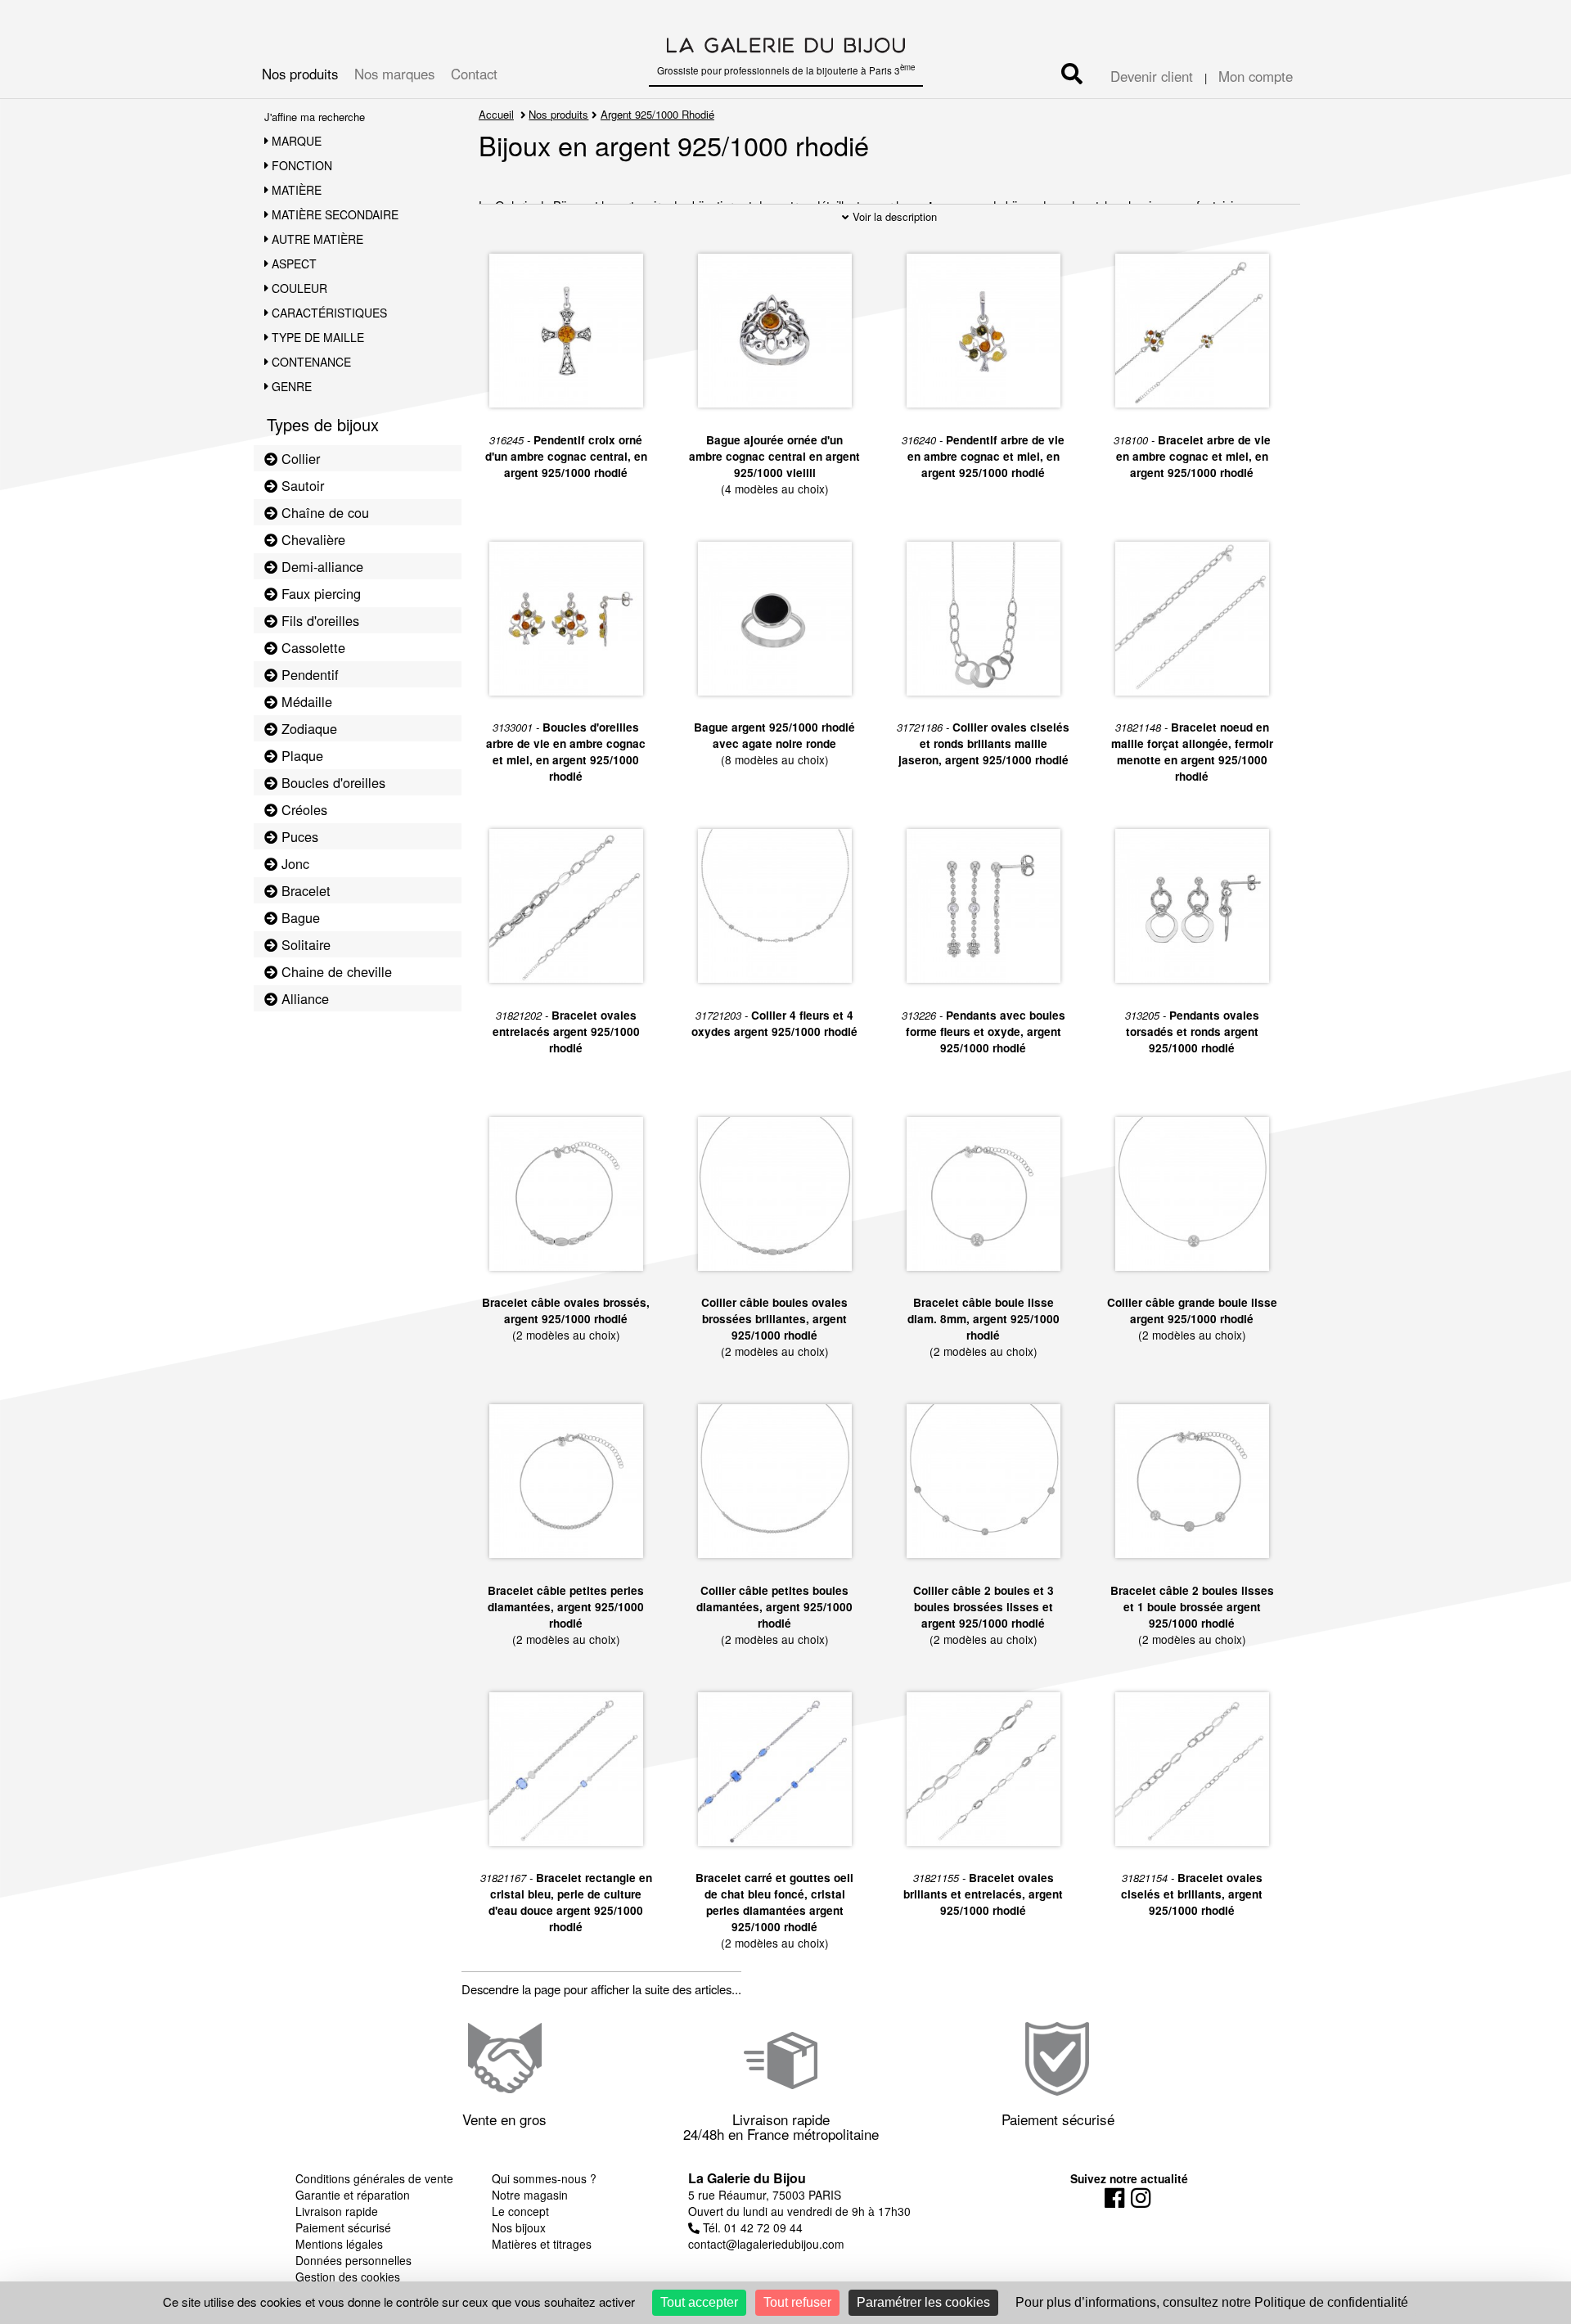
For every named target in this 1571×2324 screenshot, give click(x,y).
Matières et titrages (542, 2244)
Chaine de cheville (335, 971)
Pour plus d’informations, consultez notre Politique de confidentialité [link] (1212, 2302)
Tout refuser (797, 2302)
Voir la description (893, 216)
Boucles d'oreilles (331, 782)
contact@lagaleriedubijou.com (766, 2244)
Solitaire (304, 944)
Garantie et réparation (353, 2195)
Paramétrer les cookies (923, 2302)
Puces (298, 836)
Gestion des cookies (348, 2277)
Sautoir (301, 485)
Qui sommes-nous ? (544, 2178)
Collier (299, 458)
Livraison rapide (337, 2211)
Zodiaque (307, 728)
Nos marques (394, 74)
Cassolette (311, 647)
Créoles (302, 809)
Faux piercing (319, 593)
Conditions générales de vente (374, 2178)
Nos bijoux (519, 2227)
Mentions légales (339, 2244)
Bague (299, 917)
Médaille (305, 701)
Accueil (496, 114)
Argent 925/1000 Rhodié (657, 114)
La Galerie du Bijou (747, 2178)
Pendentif (308, 674)
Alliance (303, 998)
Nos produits (300, 74)
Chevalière (311, 539)
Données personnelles (353, 2260)
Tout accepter (699, 2302)
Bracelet (304, 890)
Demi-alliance (320, 566)
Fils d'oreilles (318, 620)
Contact (474, 74)
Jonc (293, 863)
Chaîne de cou (323, 512)
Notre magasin (530, 2195)
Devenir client (1152, 76)
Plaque (300, 755)
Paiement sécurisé (343, 2227)
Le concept (520, 2211)
